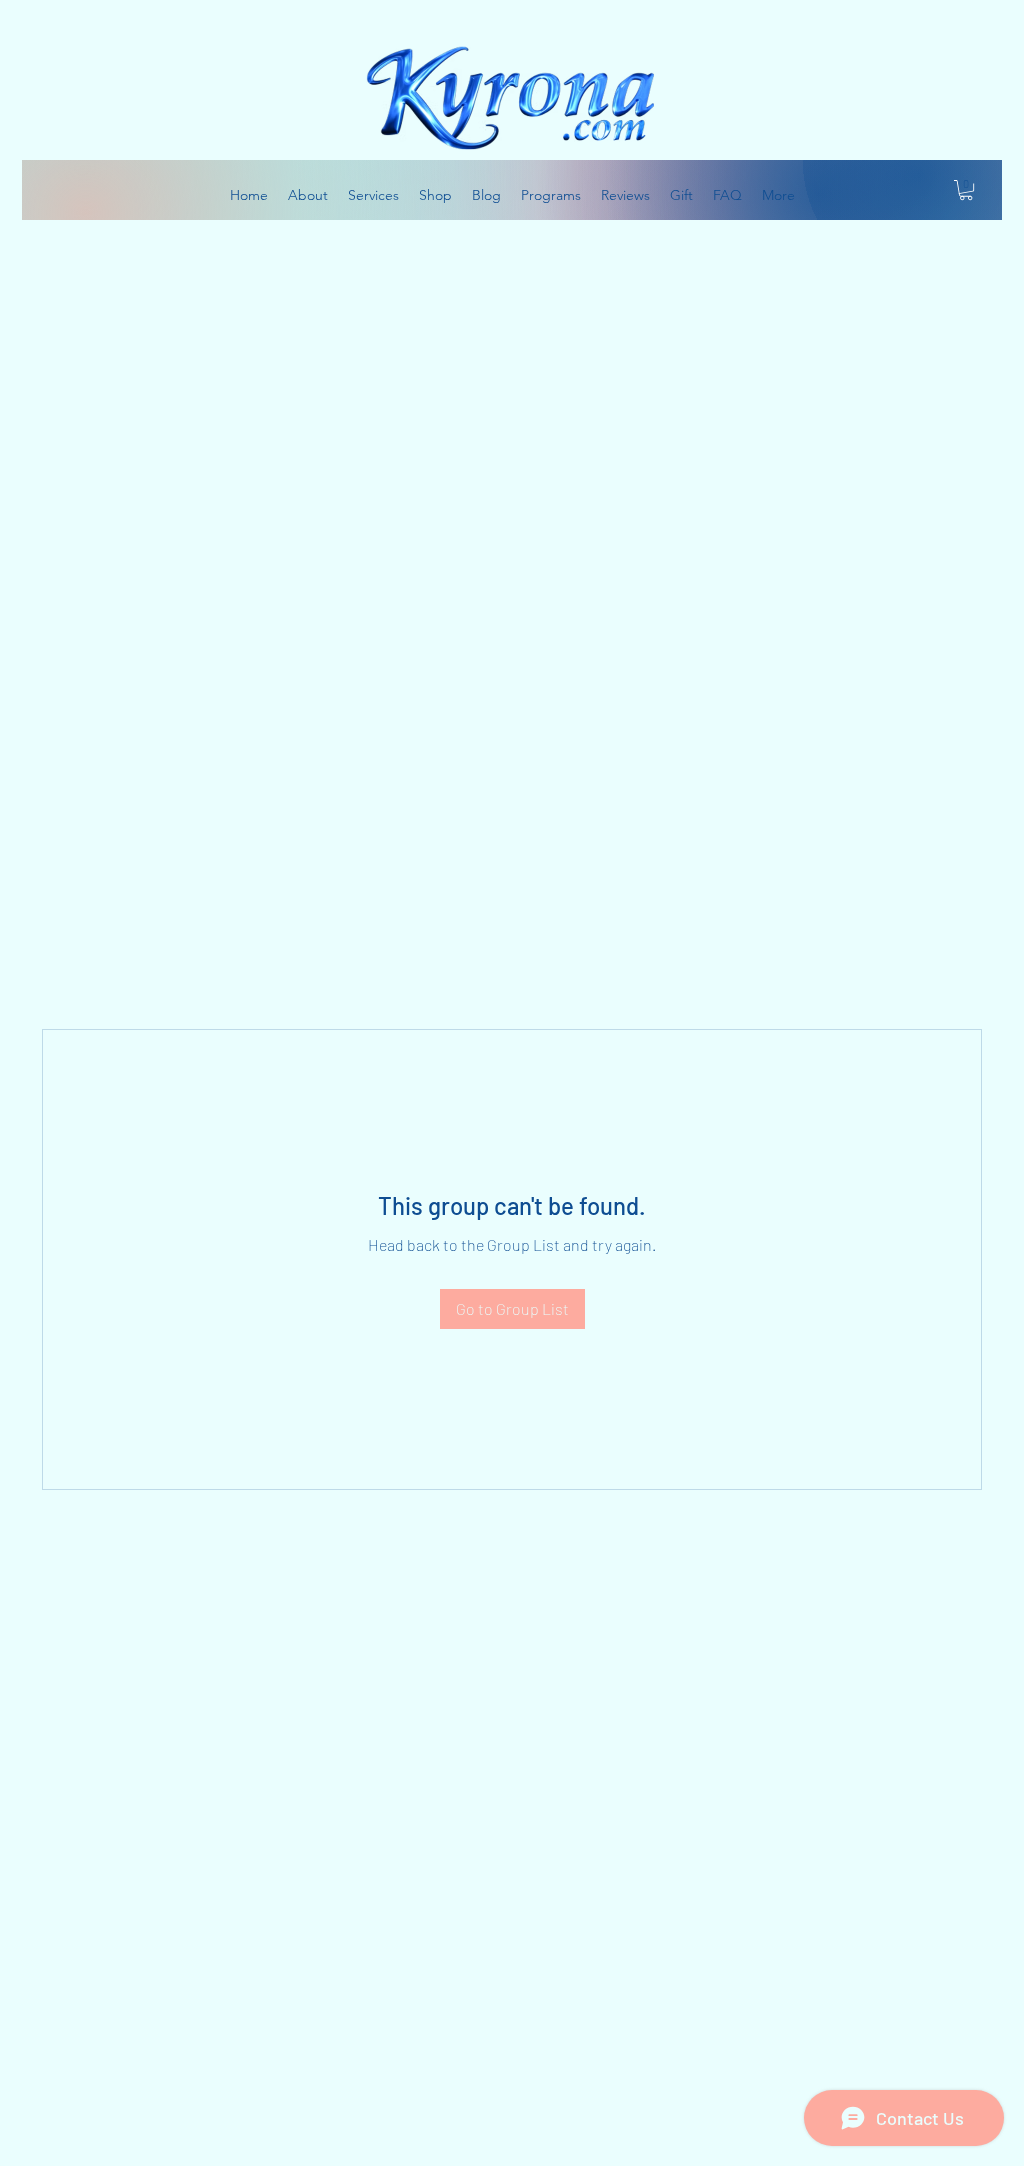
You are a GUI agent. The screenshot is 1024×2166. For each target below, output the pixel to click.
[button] (966, 190)
